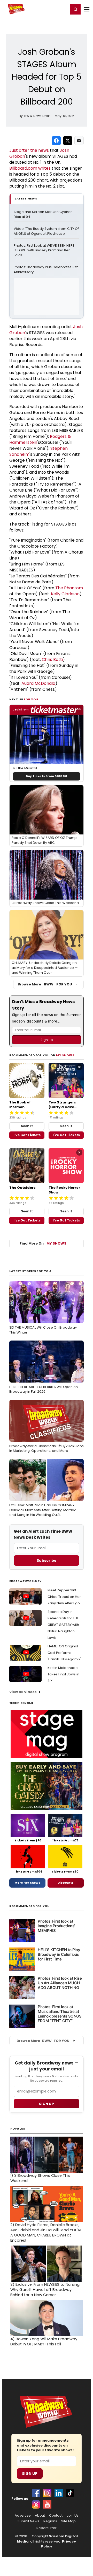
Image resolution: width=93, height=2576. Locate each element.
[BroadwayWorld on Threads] (36, 2504)
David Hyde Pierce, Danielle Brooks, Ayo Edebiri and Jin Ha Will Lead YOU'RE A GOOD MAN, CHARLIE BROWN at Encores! (46, 2233)
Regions (50, 2521)
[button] (75, 9)
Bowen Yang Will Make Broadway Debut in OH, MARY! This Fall (44, 2342)
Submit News (28, 2521)
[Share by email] (79, 141)
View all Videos (23, 1692)
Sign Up (30, 2474)
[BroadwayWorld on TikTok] (70, 2493)
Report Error (47, 2528)
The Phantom (69, 588)
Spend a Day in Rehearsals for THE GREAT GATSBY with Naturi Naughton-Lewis (63, 1625)
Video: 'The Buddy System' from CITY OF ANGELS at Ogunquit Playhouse (47, 231)
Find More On (43, 1243)
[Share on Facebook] (56, 141)
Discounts (66, 1883)
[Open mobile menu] (87, 9)
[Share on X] (68, 141)
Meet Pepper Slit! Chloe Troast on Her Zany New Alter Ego (64, 1597)
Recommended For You (30, 1906)
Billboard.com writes (30, 168)
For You (31, 699)
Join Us (73, 2516)
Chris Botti (52, 659)
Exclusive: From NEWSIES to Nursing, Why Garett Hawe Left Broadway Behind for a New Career (45, 2290)
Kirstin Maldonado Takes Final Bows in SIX (63, 1674)
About (40, 2516)
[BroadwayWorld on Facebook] (36, 2493)
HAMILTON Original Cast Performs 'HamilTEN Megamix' (64, 1653)
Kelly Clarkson (65, 594)
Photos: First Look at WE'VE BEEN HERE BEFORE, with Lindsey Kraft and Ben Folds (44, 251)
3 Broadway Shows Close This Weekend (40, 2178)
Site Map (68, 2521)
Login (62, 9)
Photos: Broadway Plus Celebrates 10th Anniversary (47, 270)
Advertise (23, 2516)
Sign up (47, 2104)
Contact (56, 2516)
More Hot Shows (27, 1883)
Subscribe (47, 1560)
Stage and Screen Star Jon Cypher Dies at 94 (43, 214)
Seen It (27, 1126)
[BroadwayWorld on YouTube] (47, 2504)
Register (48, 9)
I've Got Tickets (27, 1135)
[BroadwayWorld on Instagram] (47, 2493)
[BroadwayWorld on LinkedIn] (59, 2493)
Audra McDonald (38, 683)
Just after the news (29, 150)
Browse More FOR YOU (45, 984)
